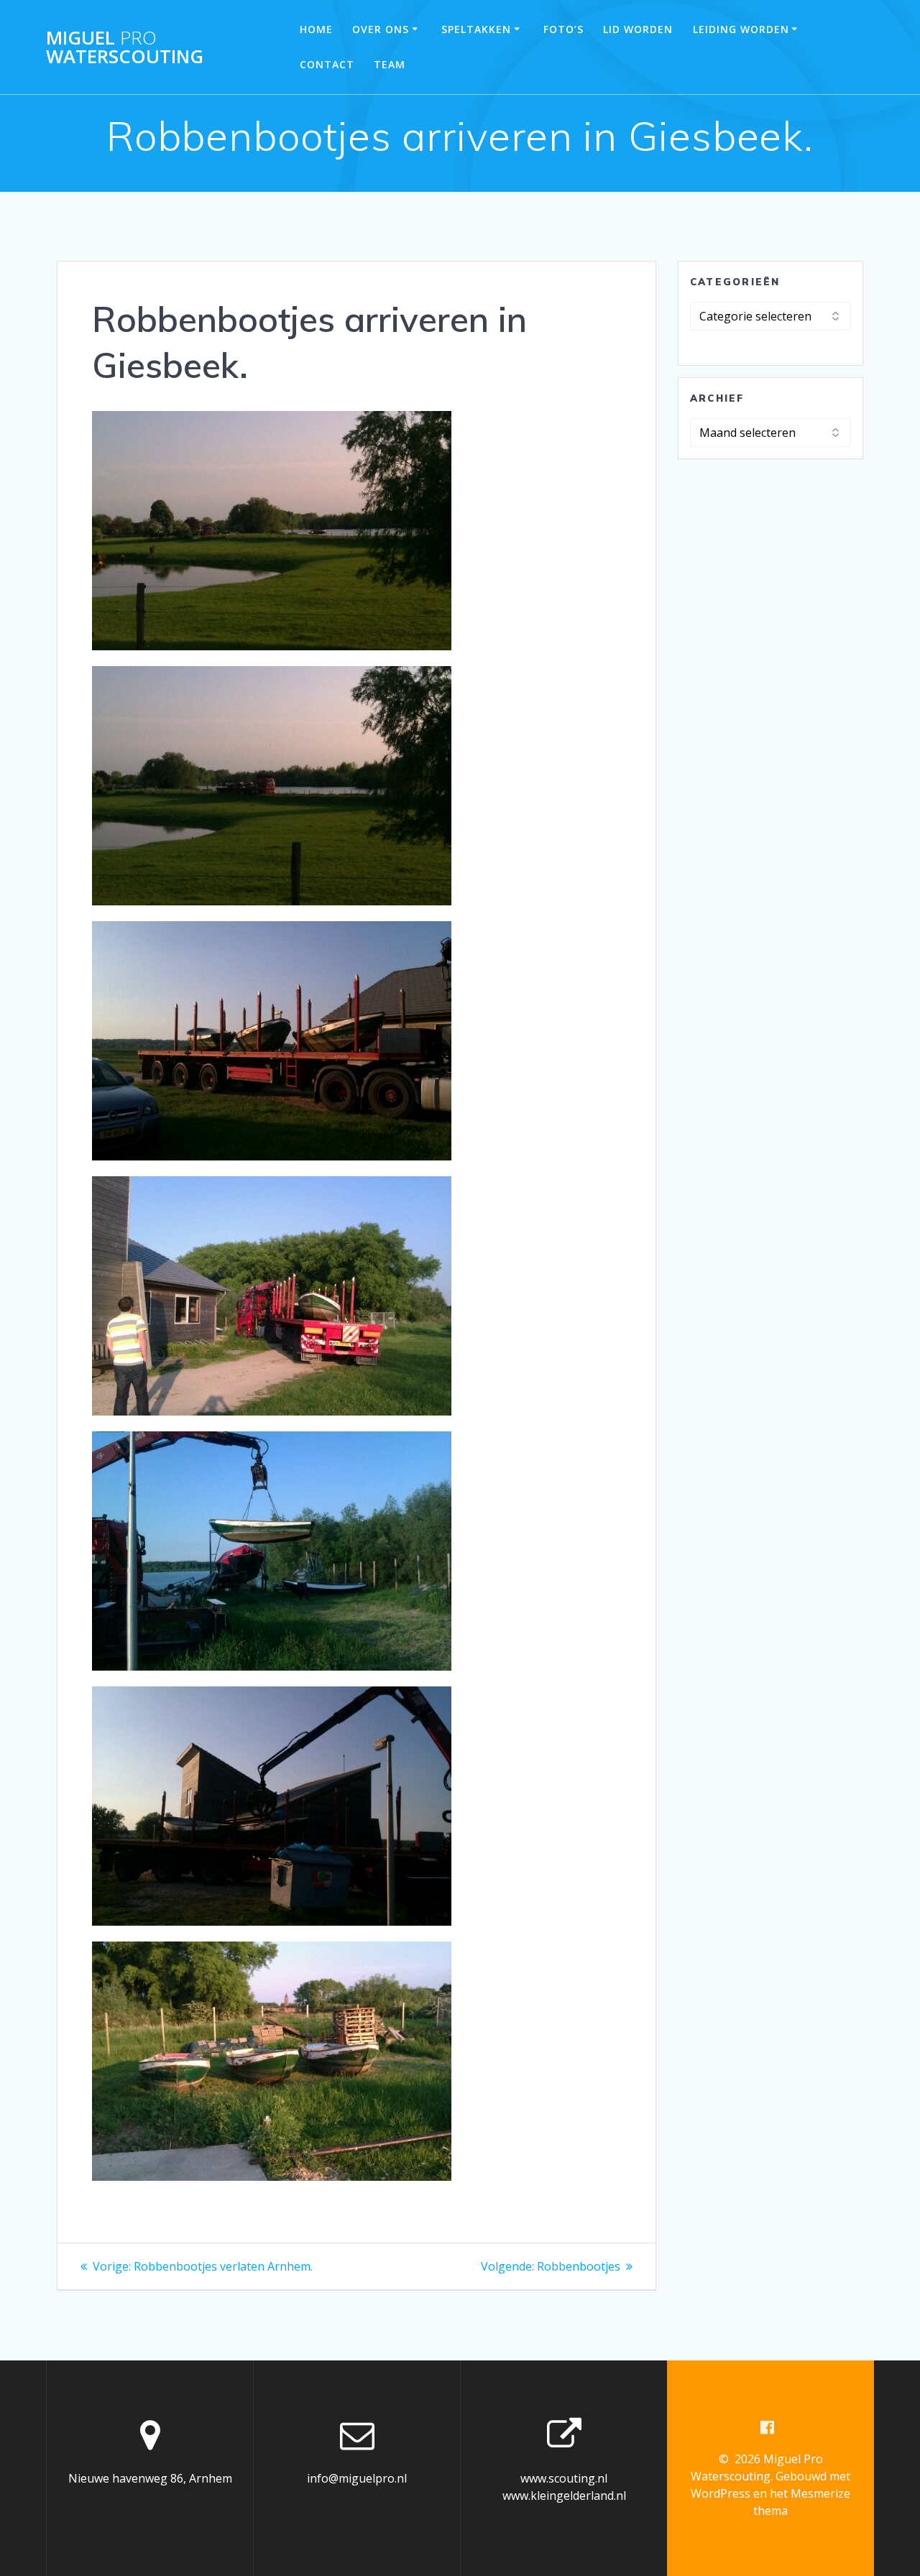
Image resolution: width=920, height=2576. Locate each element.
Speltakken (476, 29)
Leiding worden (741, 29)
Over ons (381, 29)
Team (390, 64)
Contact (327, 64)
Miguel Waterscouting (125, 47)
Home (316, 29)
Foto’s (563, 29)
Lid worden (638, 29)
